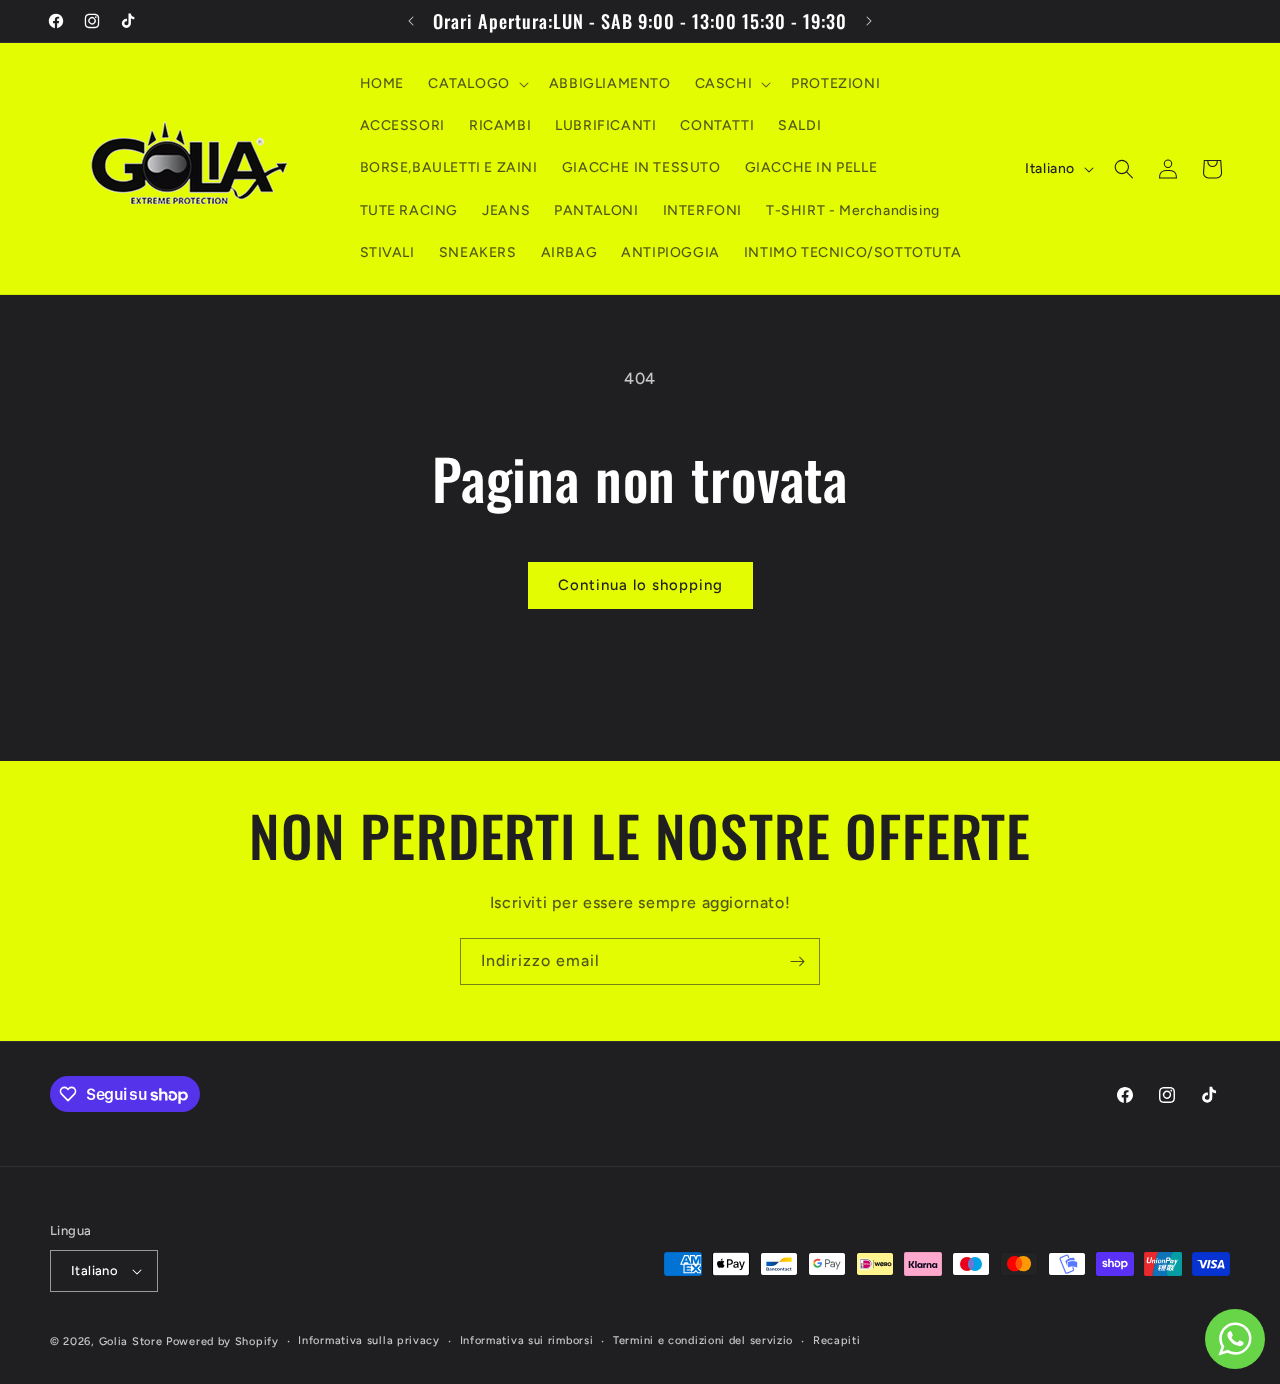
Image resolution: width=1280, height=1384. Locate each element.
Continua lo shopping (640, 585)
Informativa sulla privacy (369, 1340)
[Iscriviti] (797, 961)
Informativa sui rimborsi (527, 1340)
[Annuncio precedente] (411, 21)
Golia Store (131, 1341)
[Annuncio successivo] (869, 21)
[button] (476, 84)
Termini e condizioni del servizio (703, 1340)
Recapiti (837, 1340)
